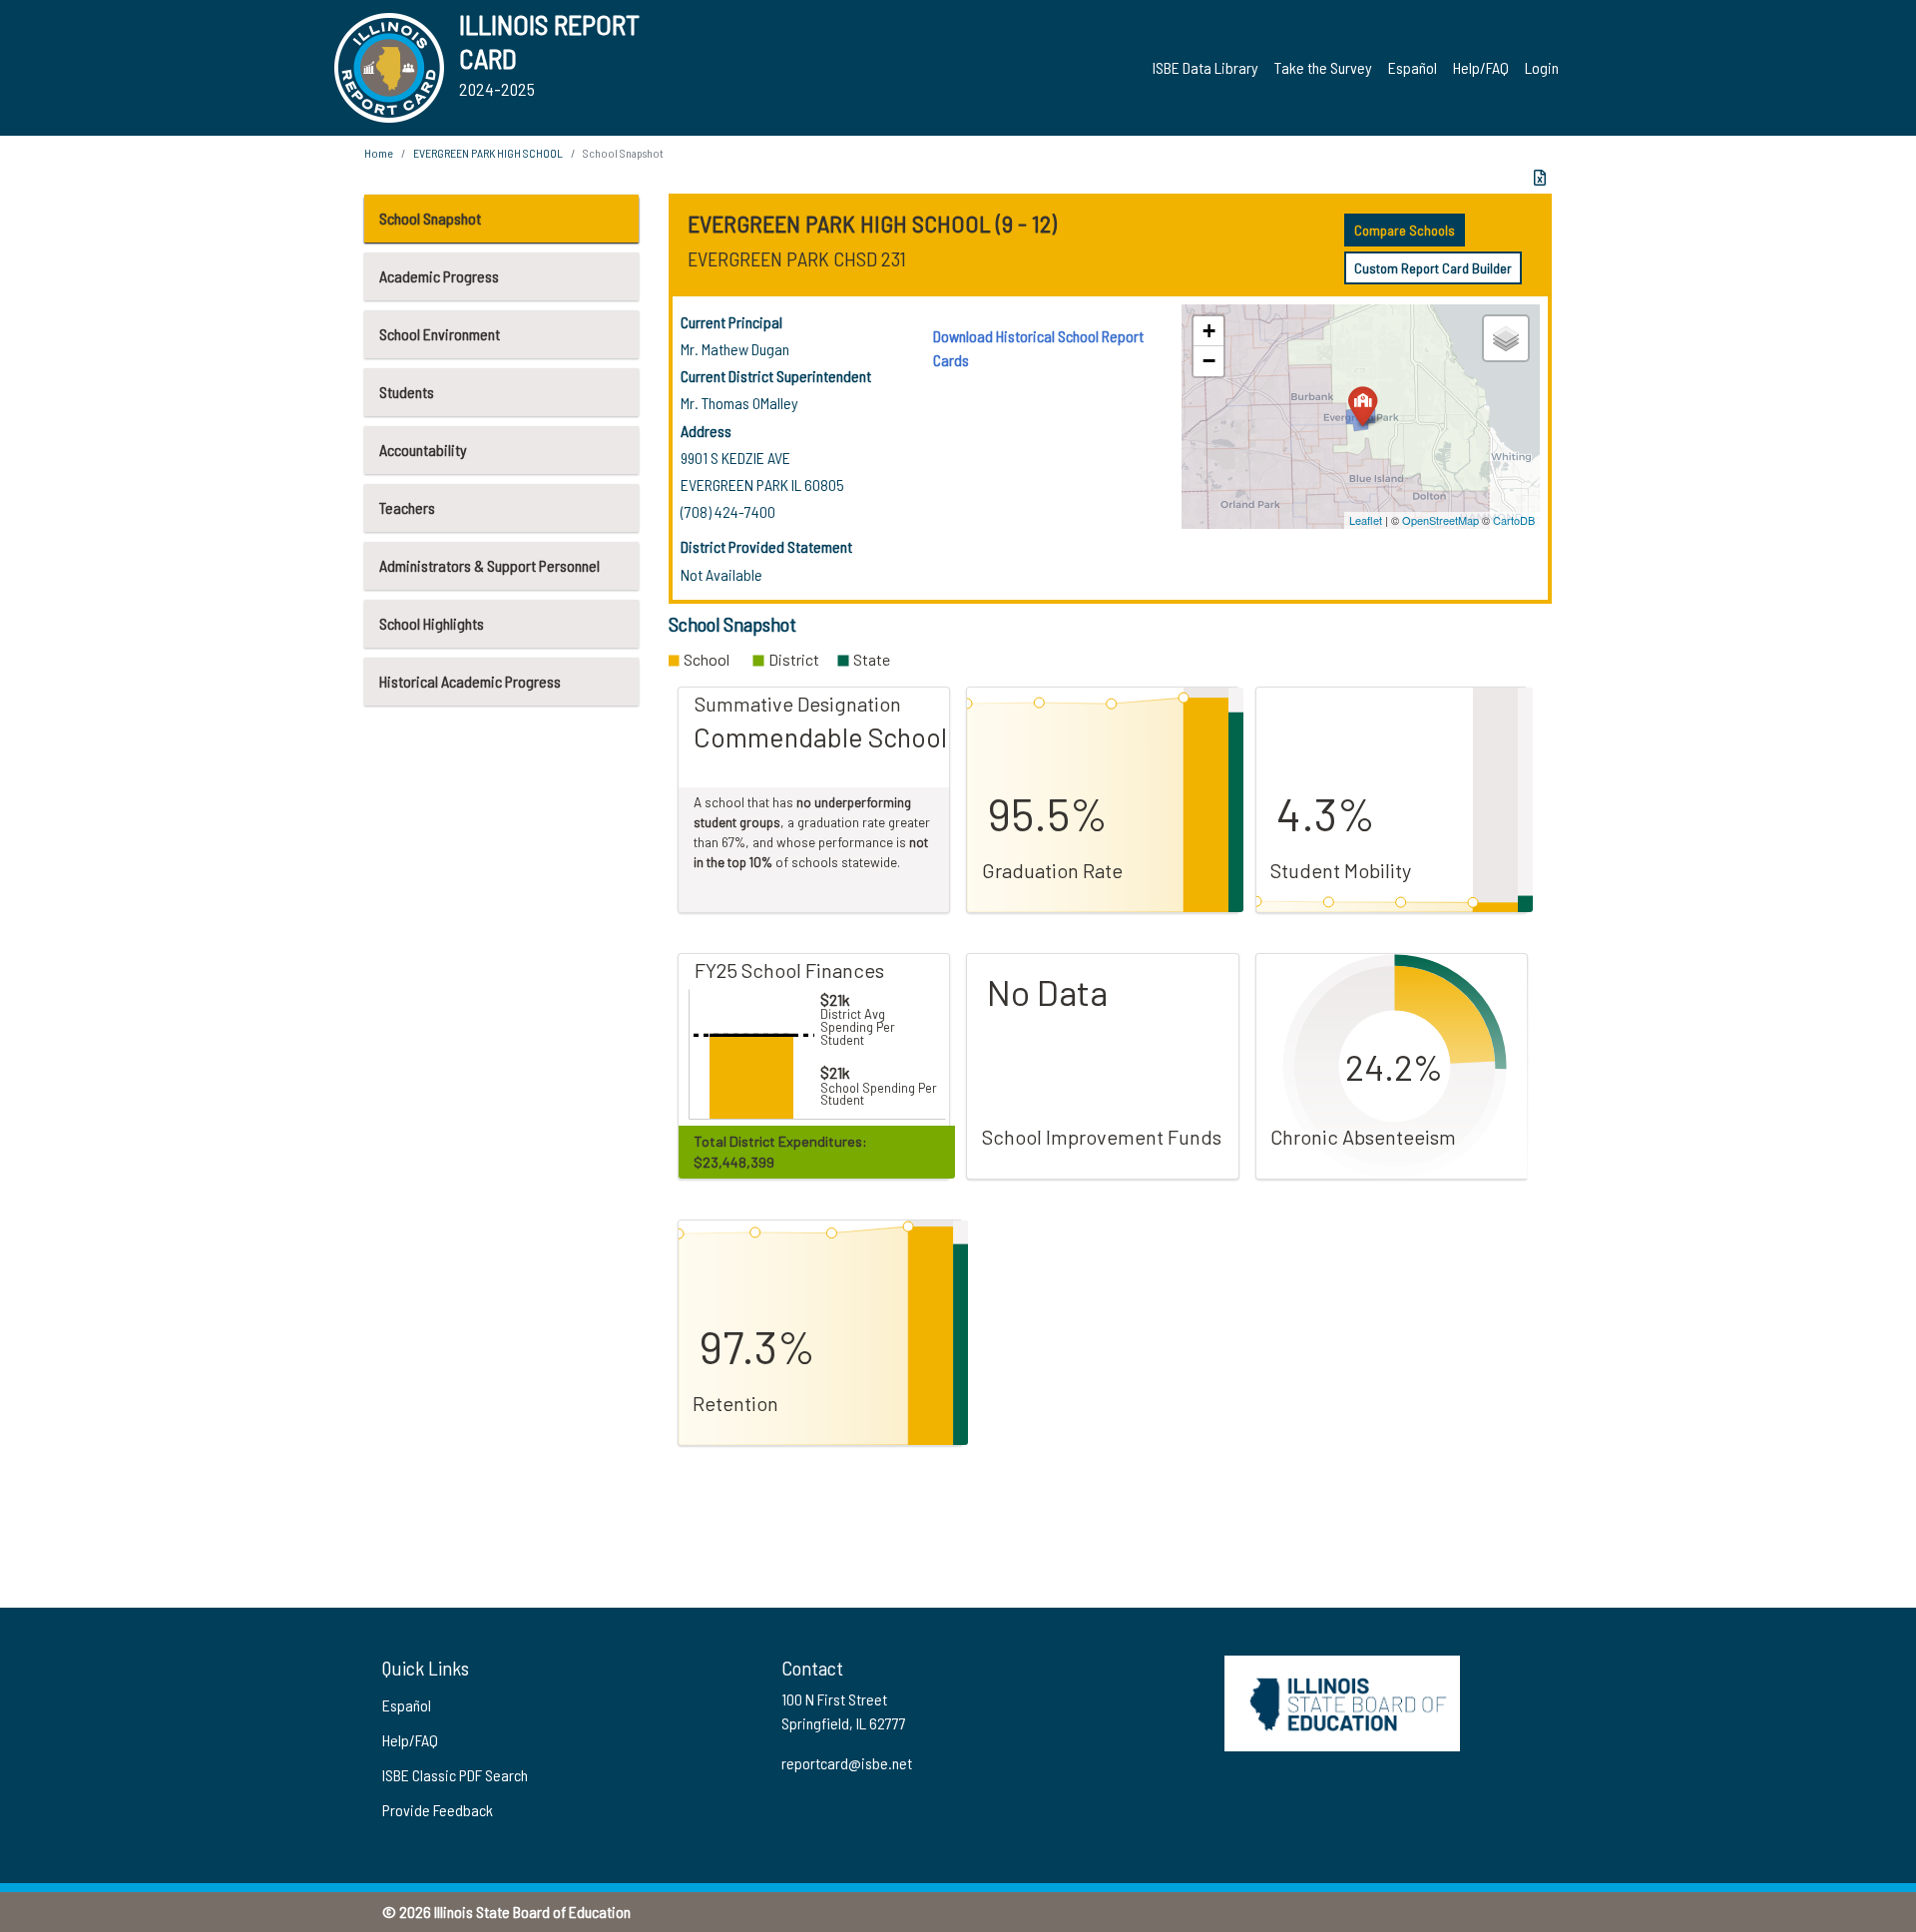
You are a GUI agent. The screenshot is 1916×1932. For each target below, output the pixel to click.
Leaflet (1366, 520)
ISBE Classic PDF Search (455, 1775)
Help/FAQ (1481, 67)
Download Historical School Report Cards (1038, 348)
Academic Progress (439, 276)
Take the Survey (1323, 67)
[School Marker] (1363, 406)
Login (1542, 67)
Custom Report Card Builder (1433, 268)
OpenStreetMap (1440, 520)
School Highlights (432, 623)
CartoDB (1514, 520)
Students (407, 392)
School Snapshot (430, 218)
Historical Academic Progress (470, 681)
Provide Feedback (438, 1810)
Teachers (407, 507)
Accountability (423, 450)
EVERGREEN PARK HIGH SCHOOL (488, 153)
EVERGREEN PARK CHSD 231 (797, 258)
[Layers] (1506, 338)
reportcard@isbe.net (847, 1763)
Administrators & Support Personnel (489, 565)
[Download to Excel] (1540, 178)
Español (1413, 67)
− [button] (1209, 361)
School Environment (440, 334)
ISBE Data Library (1205, 67)
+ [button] (1209, 331)
